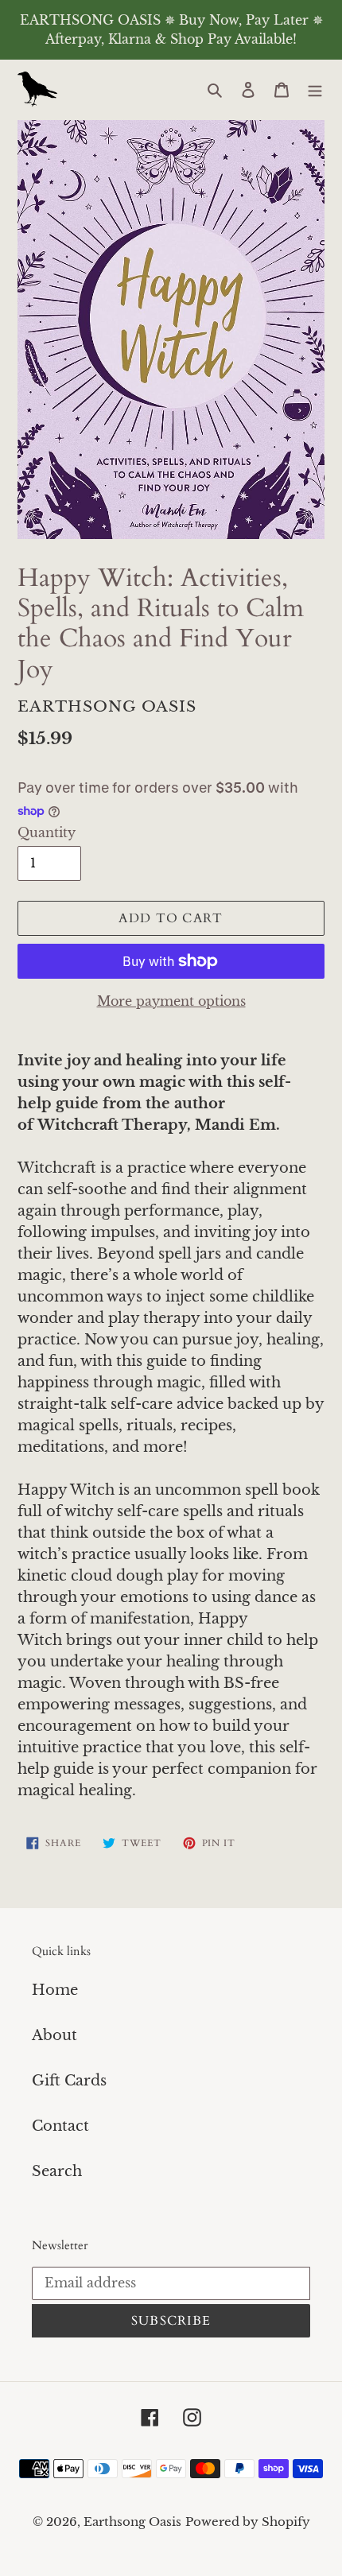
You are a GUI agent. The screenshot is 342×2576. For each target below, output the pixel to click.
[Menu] (315, 89)
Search (57, 2171)
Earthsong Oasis (132, 2522)
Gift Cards (69, 2081)
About (54, 2035)
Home (55, 1990)
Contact (60, 2126)
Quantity (47, 832)
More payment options (171, 1001)
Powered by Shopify (248, 2522)
